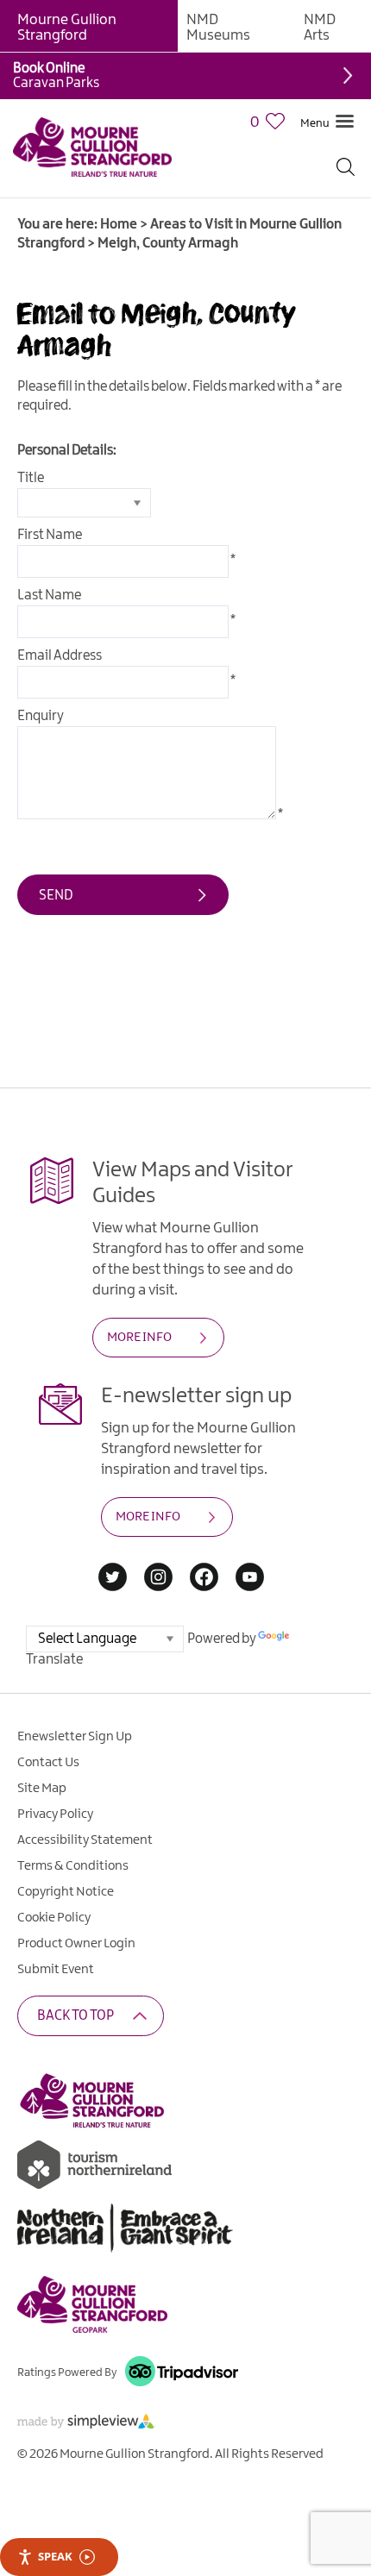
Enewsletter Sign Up (75, 1737)
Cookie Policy (54, 1918)
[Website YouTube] (250, 1579)
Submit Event (56, 1970)
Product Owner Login (76, 1944)
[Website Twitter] (113, 1579)
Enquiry (41, 716)
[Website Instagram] (158, 1579)
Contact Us (48, 1763)
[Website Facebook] (204, 1579)
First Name (50, 535)
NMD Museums (218, 28)
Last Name (49, 595)
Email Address (60, 656)
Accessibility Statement (85, 1840)
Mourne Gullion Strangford (67, 28)
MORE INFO (139, 1338)
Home (119, 225)
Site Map (42, 1789)
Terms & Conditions (73, 1866)
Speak (55, 2556)
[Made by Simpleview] (86, 2425)
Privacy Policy (55, 1814)
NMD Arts (320, 28)
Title (31, 478)
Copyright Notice (66, 1892)
